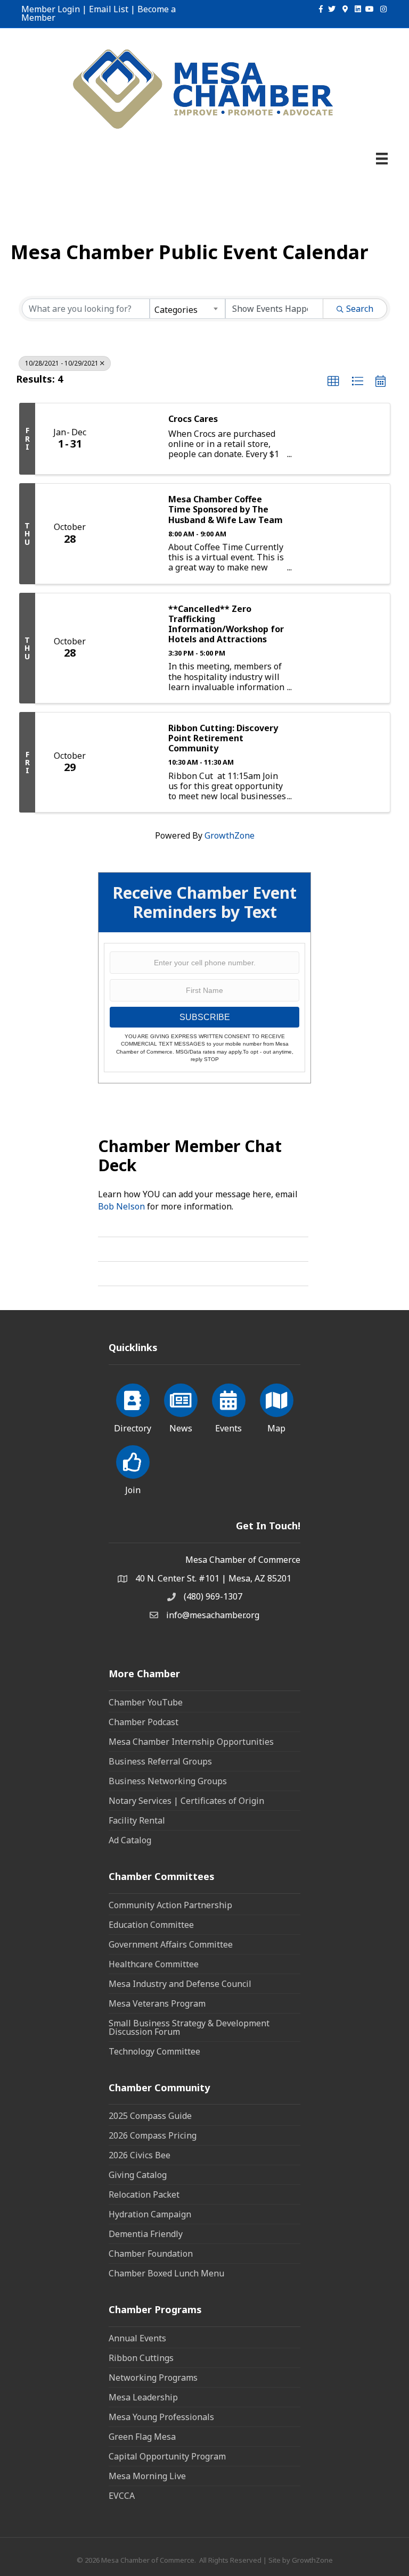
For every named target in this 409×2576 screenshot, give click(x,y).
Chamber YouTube (146, 1702)
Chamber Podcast (144, 1722)
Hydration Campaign (150, 2214)
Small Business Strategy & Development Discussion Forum (189, 2027)
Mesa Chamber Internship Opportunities (191, 1742)
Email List (109, 9)
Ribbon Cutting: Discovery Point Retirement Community (223, 739)
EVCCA (122, 2496)
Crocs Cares (193, 419)
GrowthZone (230, 835)
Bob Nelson (121, 1206)
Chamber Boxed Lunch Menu (166, 2273)
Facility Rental (137, 1820)
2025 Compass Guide (150, 2116)
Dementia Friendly (146, 2234)
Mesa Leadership (143, 2397)
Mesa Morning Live (147, 2476)
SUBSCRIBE (205, 1017)
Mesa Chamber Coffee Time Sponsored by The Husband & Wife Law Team (226, 510)
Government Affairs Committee (171, 1944)
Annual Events (137, 2338)
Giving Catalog (138, 2175)
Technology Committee (154, 2051)
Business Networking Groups (168, 1781)
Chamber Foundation (151, 2254)
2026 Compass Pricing (153, 2135)
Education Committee (151, 1925)
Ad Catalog (130, 1840)
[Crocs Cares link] (131, 439)
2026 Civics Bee (140, 2155)
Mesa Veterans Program (157, 2003)
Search (360, 309)
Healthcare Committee (154, 1964)
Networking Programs (153, 2378)
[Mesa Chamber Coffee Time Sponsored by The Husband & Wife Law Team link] (131, 533)
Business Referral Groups (160, 1761)
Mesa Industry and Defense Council (180, 1984)
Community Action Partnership (170, 1905)
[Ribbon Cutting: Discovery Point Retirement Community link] (131, 762)
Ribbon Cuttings (141, 2358)
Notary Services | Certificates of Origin (186, 1801)
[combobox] (187, 309)
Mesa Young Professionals (161, 2417)
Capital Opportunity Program (167, 2456)
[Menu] (382, 159)
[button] (333, 382)
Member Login (51, 9)
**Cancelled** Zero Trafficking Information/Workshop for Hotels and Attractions (226, 624)
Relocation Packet (144, 2194)
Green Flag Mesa (142, 2437)
